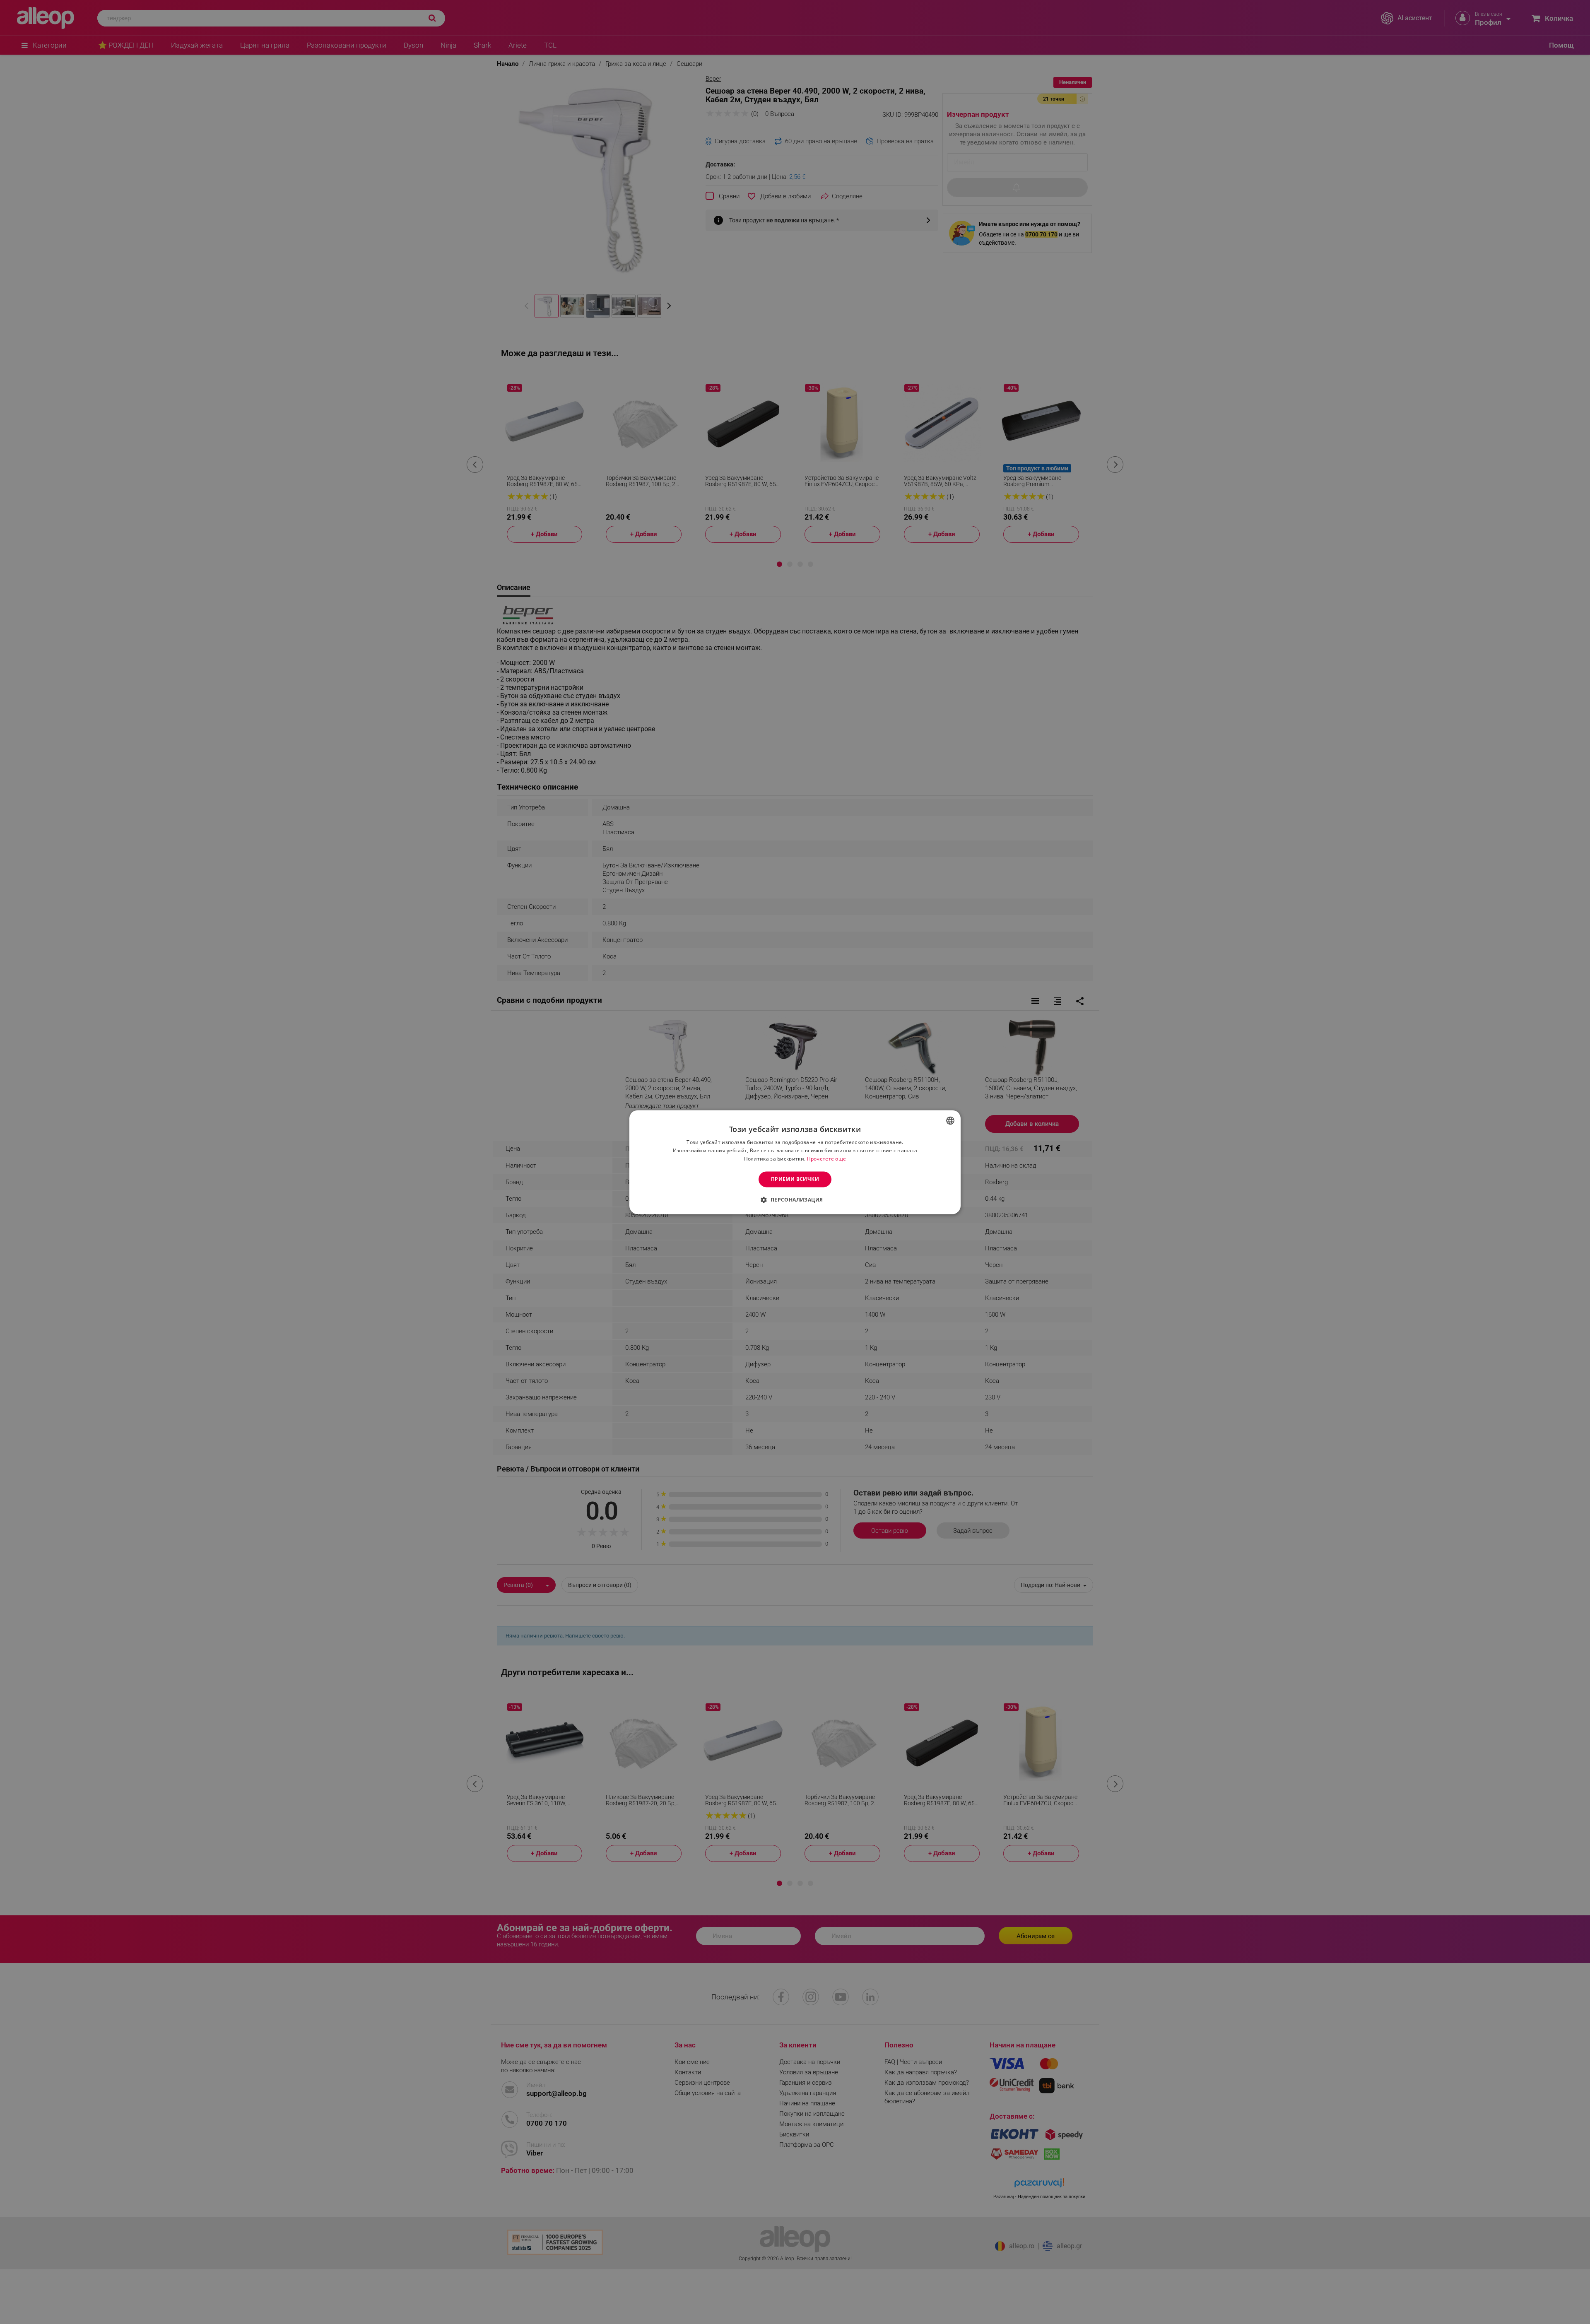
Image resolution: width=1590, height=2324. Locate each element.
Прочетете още (827, 1159)
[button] (795, 1199)
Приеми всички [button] (795, 1179)
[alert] (795, 1162)
